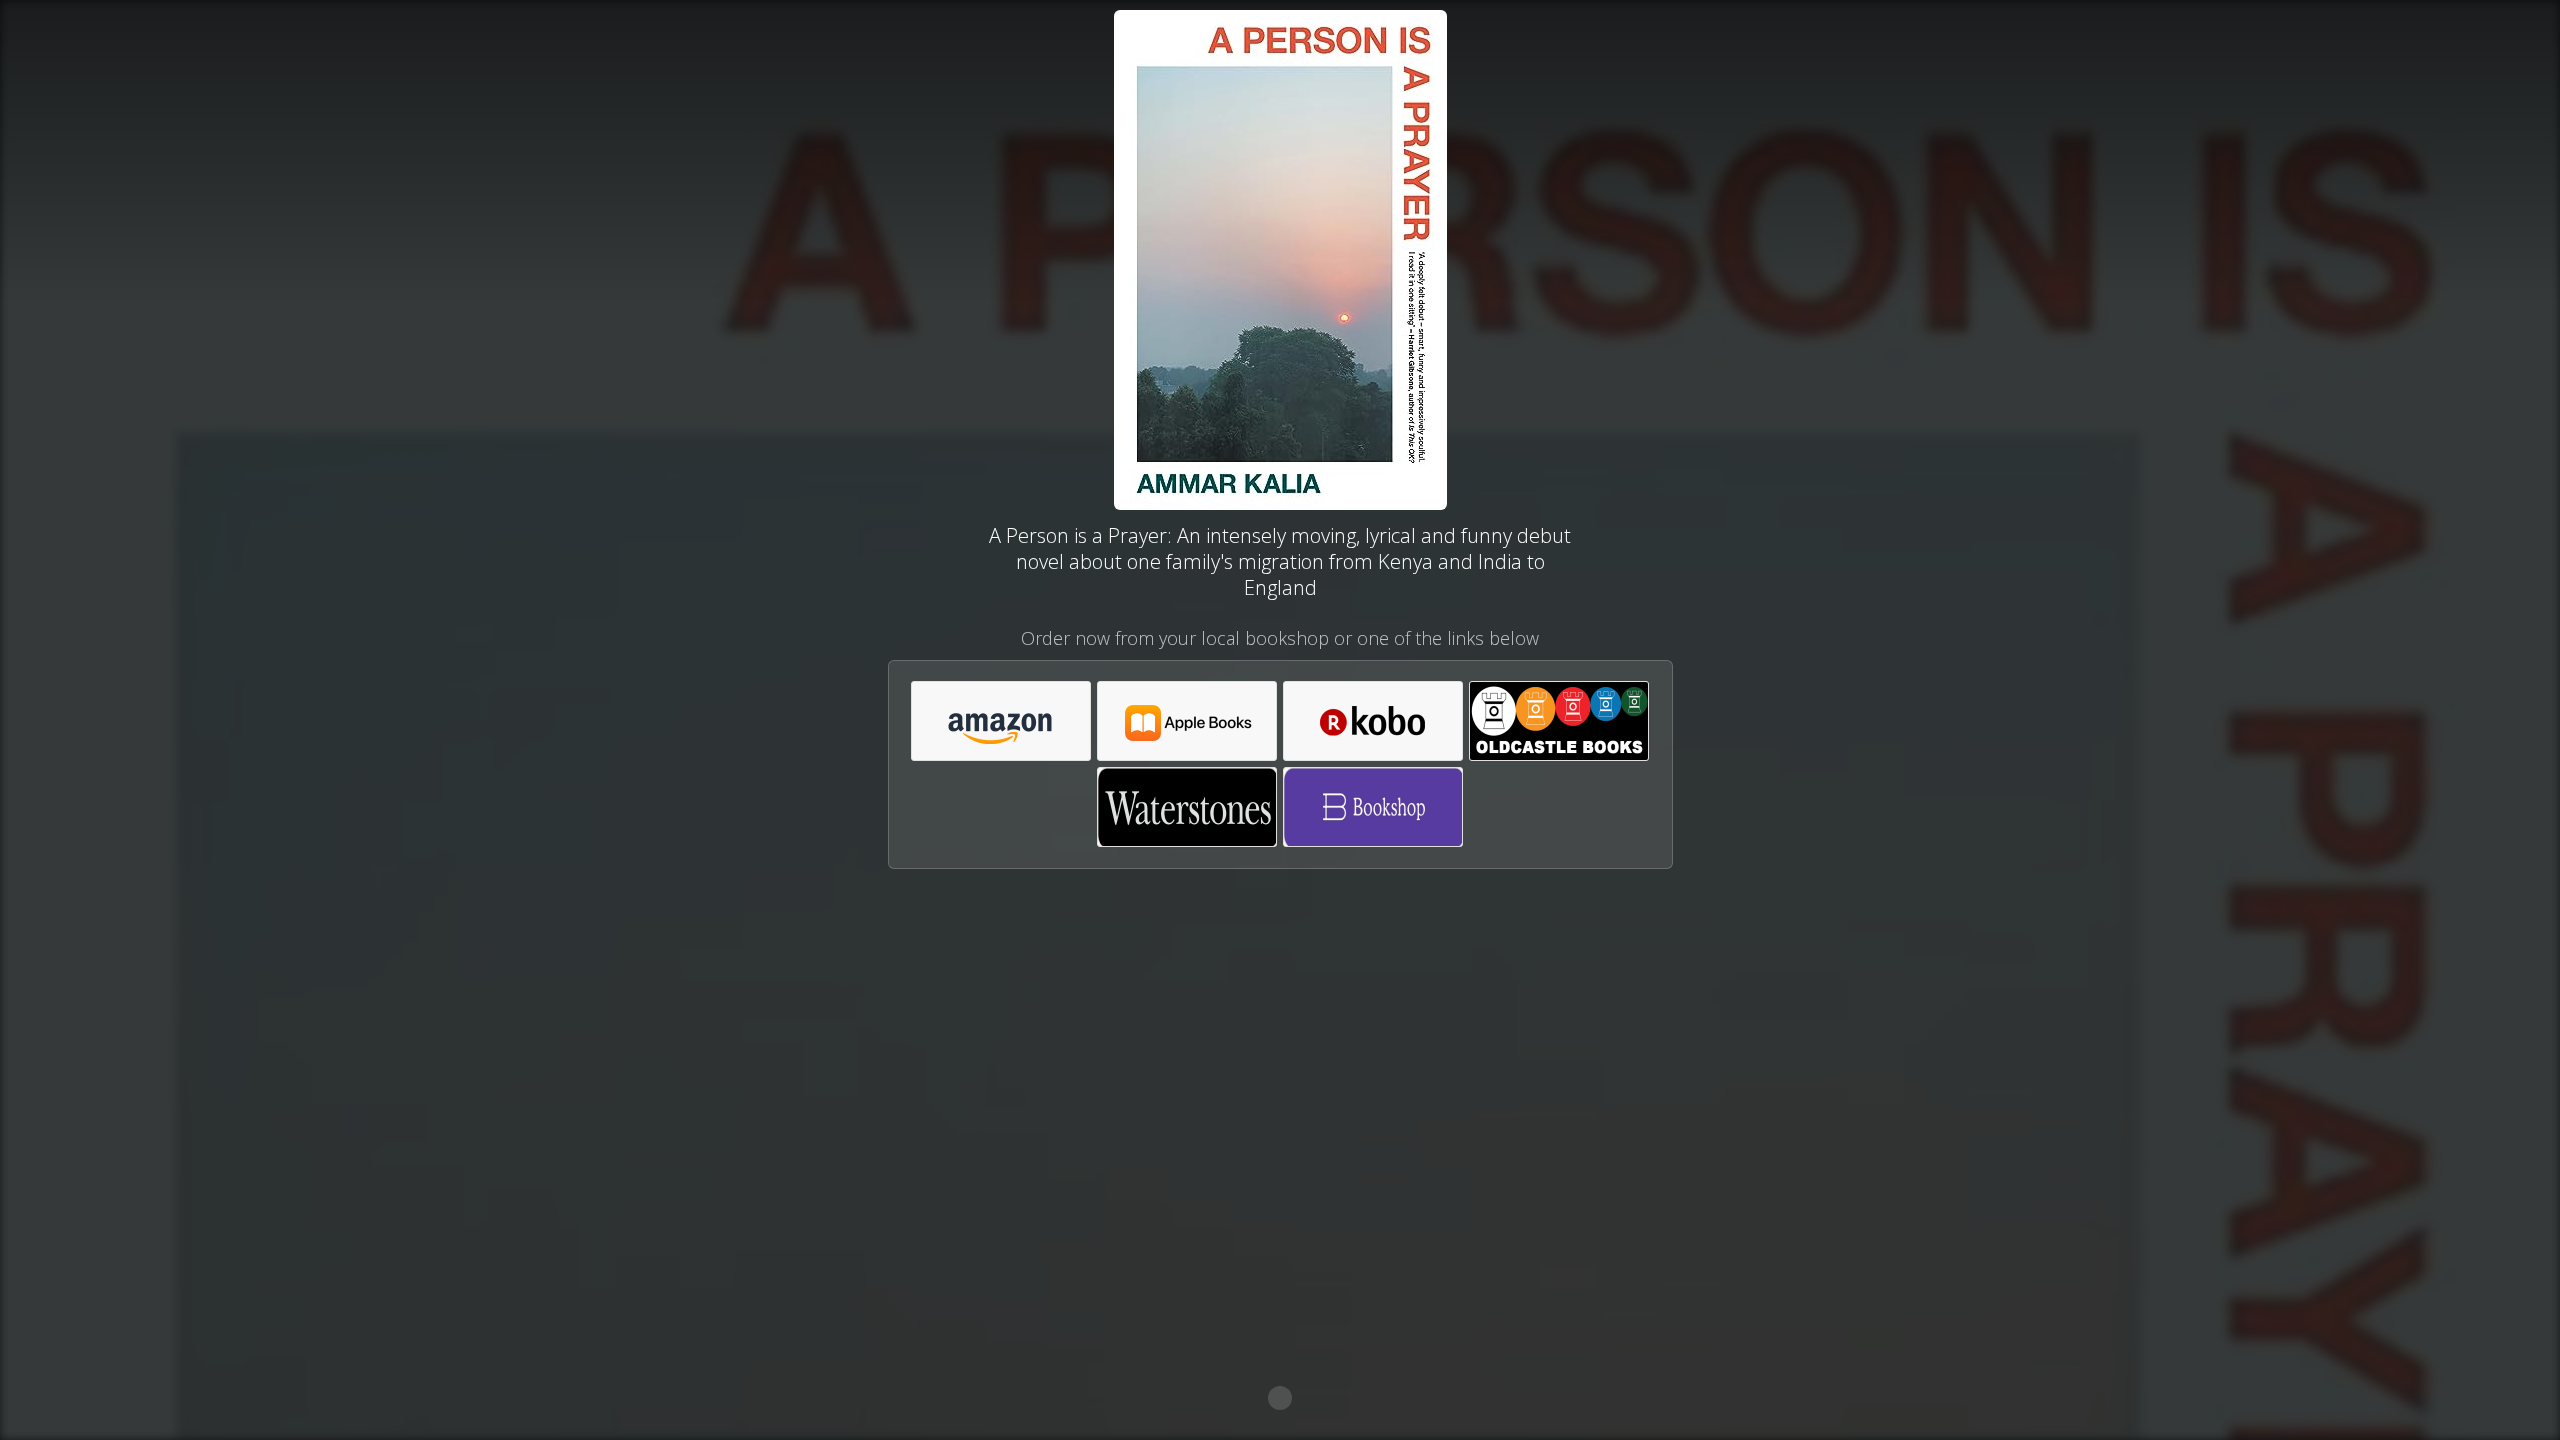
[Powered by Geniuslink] (1280, 1398)
